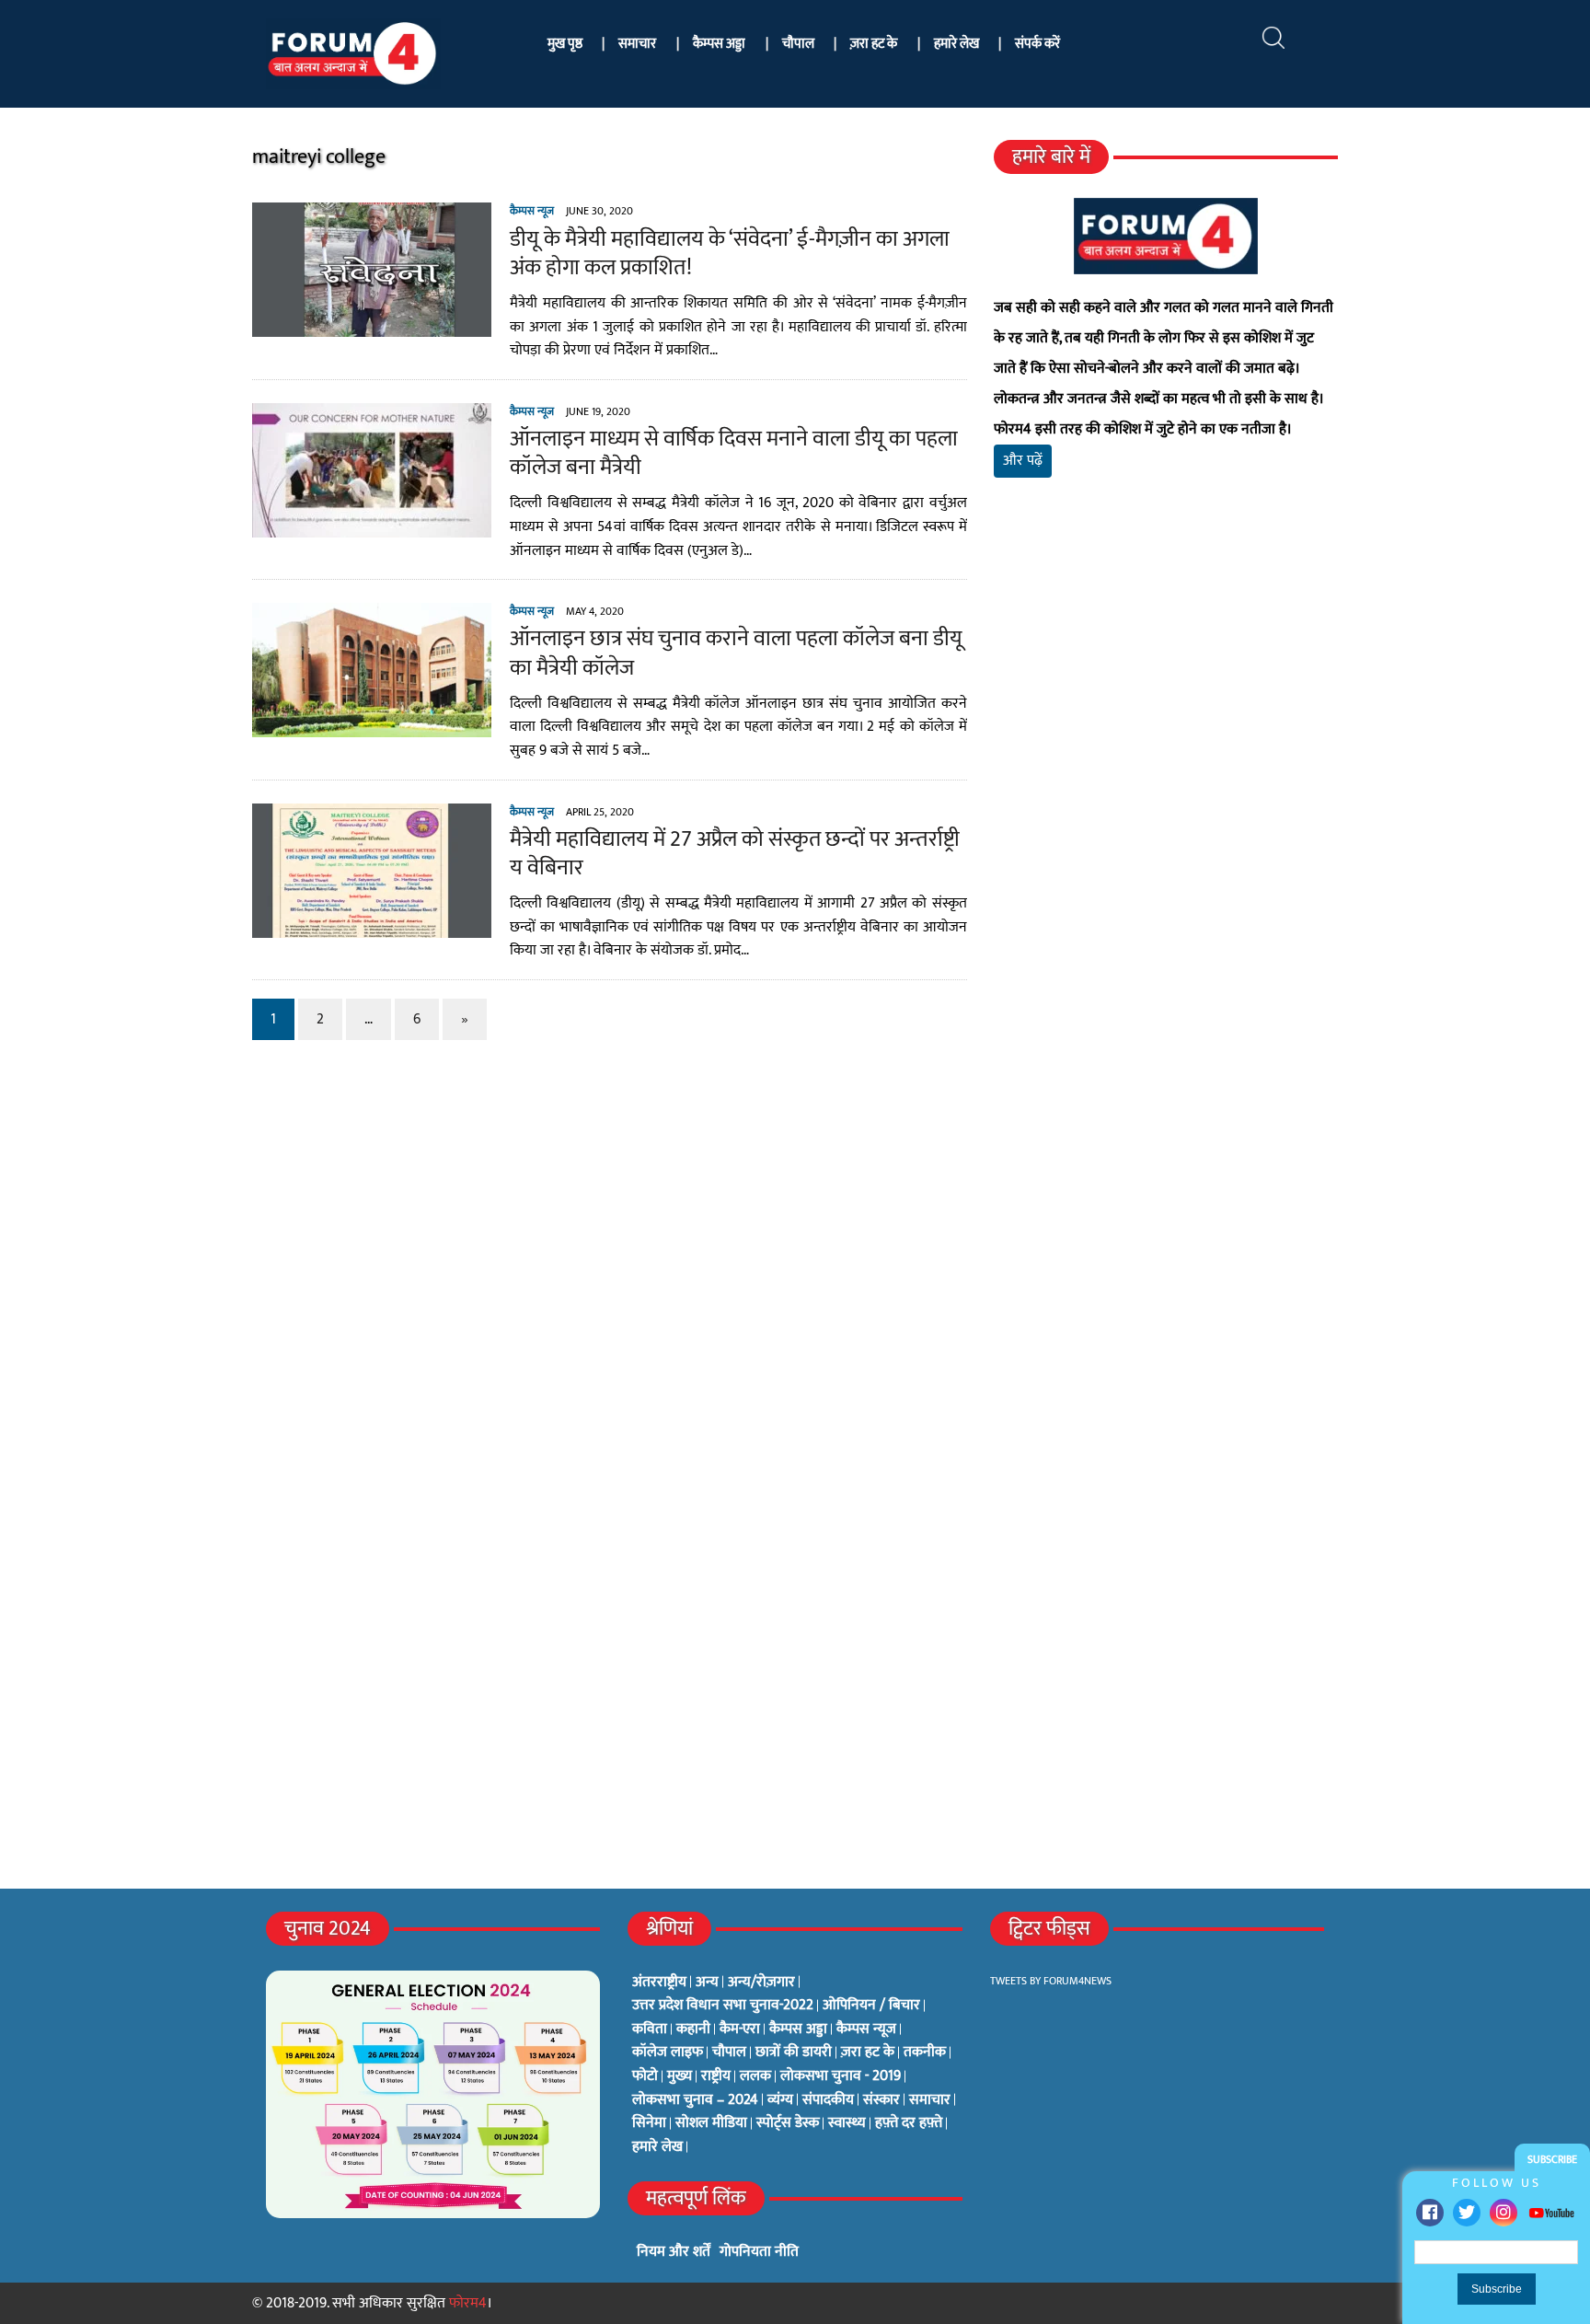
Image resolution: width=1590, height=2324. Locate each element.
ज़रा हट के (874, 44)
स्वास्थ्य (847, 2123)
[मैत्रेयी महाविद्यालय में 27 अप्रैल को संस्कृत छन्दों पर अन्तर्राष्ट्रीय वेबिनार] (372, 925)
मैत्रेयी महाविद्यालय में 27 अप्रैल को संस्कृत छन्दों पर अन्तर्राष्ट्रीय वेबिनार (735, 854)
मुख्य (680, 2076)
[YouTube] (1551, 2212)
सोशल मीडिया (711, 2123)
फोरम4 (468, 2303)
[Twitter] (1467, 2213)
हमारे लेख (956, 44)
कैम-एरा (740, 2029)
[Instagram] (1504, 2213)
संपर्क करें (1037, 44)
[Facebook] (1430, 2213)
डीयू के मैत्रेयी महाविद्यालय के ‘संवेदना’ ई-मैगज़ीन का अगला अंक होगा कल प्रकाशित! (730, 254)
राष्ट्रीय (716, 2076)
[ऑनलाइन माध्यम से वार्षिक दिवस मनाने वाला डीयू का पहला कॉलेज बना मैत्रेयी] (372, 525)
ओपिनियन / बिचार (871, 2006)
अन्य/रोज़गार (761, 1983)
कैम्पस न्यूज (532, 211)
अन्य (707, 1983)
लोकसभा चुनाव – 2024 (695, 2100)
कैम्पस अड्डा (719, 44)
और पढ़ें (1023, 461)
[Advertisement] (1166, 709)
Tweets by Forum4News (1051, 1981)
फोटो (645, 2076)
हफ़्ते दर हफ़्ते (909, 2123)
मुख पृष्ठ (565, 44)
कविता (650, 2029)
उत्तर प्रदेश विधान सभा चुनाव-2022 (723, 2006)
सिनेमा (649, 2123)
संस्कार (881, 2100)
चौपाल (798, 44)
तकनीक (925, 2052)
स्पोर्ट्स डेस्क (788, 2123)
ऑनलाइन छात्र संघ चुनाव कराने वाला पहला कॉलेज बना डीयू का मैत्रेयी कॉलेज (736, 653)
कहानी (693, 2029)
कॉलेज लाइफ (668, 2052)
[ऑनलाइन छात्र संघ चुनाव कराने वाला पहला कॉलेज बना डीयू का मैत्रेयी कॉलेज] (372, 726)
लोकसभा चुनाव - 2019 (841, 2076)
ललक (755, 2076)
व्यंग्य (780, 2100)
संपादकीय (828, 2100)
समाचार (637, 44)
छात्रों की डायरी (794, 2052)
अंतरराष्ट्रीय (659, 1983)
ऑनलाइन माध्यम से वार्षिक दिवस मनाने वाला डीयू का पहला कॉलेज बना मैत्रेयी (734, 453)
